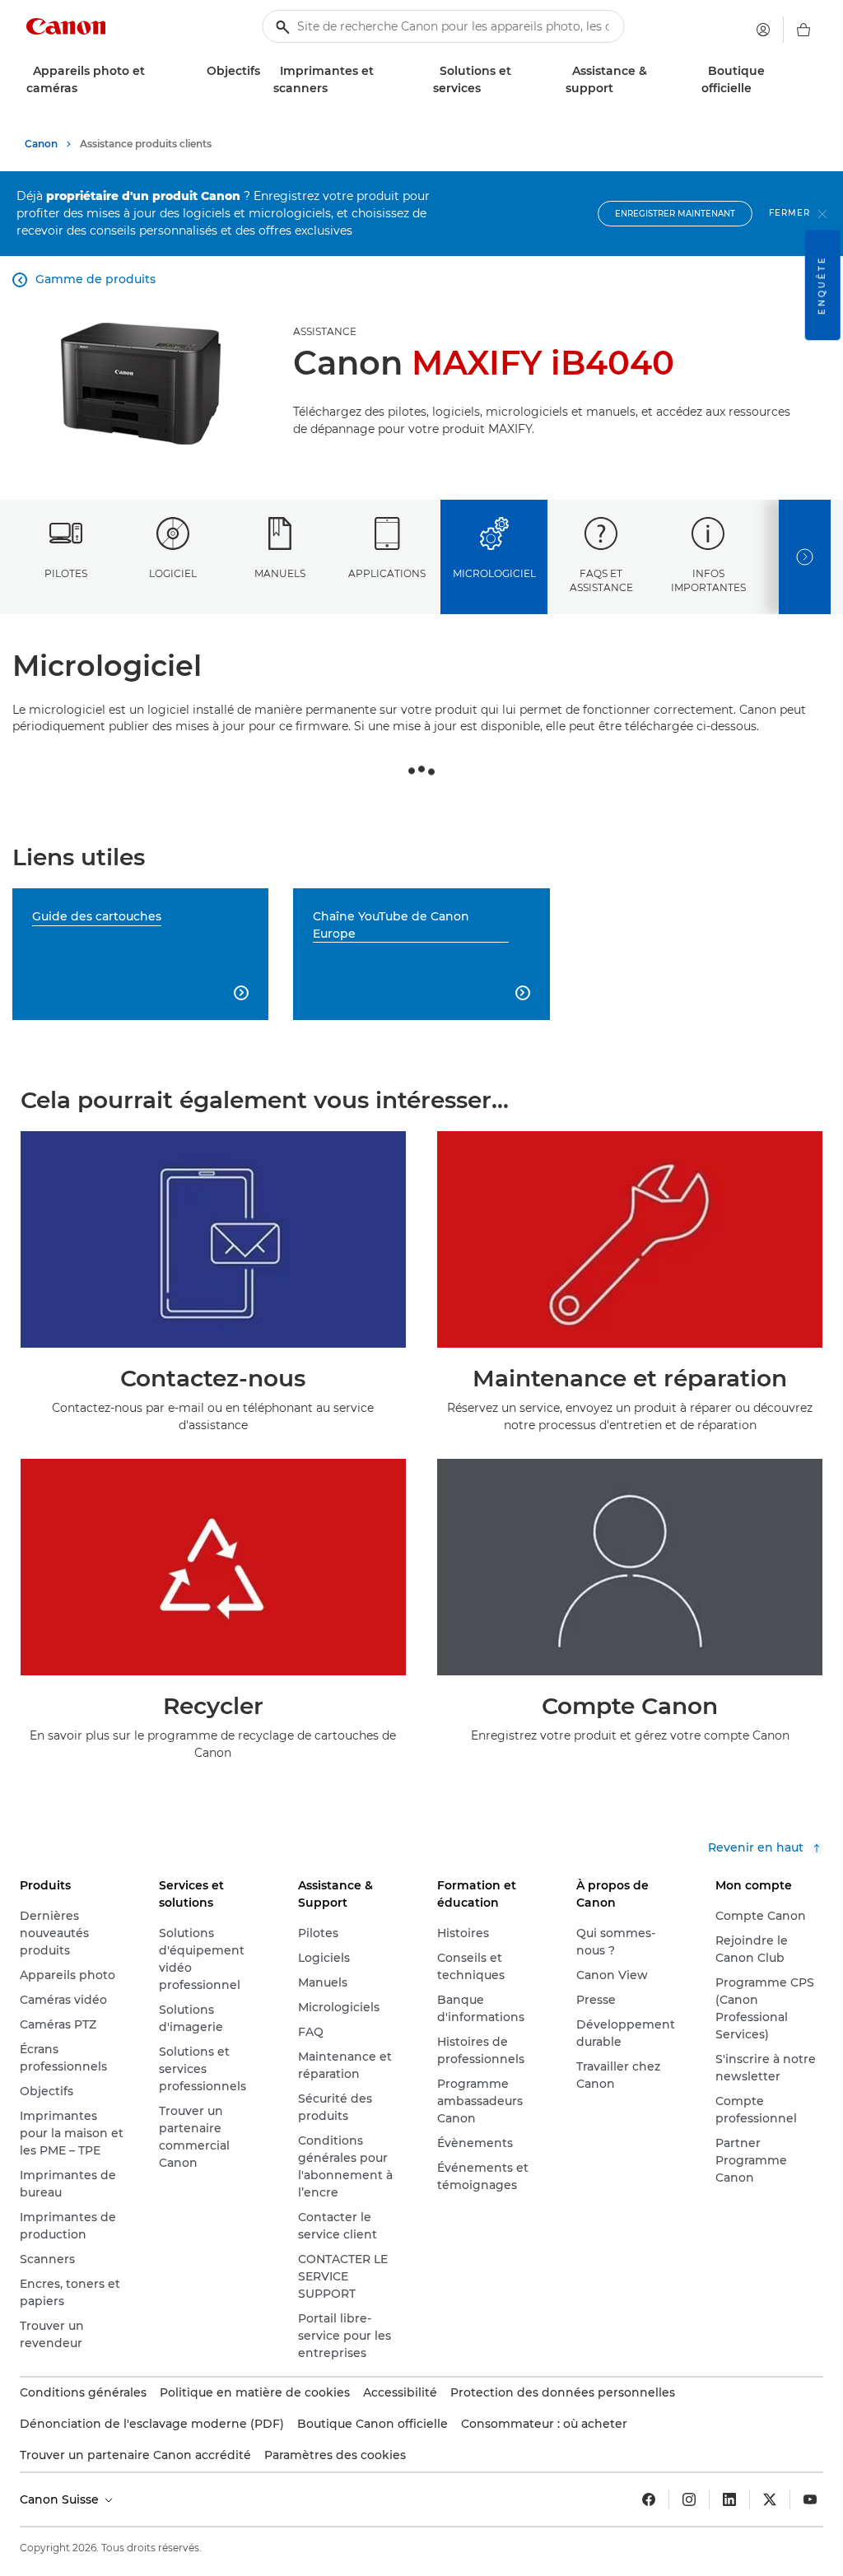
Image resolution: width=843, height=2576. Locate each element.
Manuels (280, 573)
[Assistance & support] (620, 89)
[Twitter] (770, 2499)
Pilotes (66, 573)
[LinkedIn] (729, 2499)
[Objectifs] (267, 71)
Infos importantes (708, 580)
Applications (387, 573)
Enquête (822, 285)
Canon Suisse (61, 2499)
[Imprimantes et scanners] (334, 89)
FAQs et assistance (601, 580)
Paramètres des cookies (335, 2455)
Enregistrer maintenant (675, 214)
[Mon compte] (763, 30)
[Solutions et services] (487, 89)
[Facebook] (649, 2499)
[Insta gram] (689, 2499)
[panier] (803, 30)
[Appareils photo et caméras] (84, 89)
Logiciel (173, 573)
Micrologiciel (494, 573)
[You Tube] (810, 2499)
